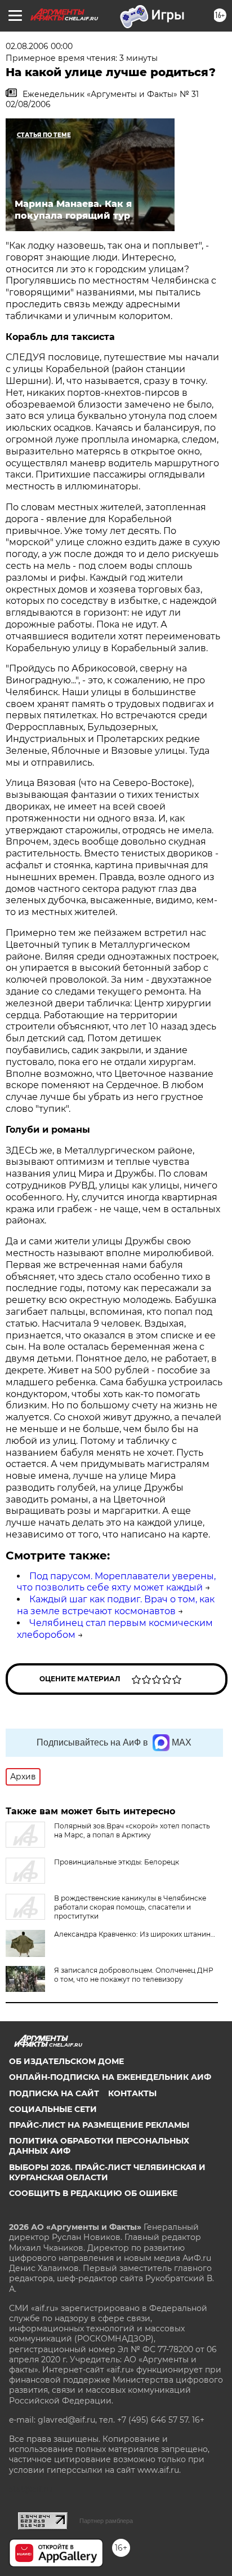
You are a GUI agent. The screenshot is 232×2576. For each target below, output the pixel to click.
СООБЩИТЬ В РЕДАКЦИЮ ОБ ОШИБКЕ (93, 2193)
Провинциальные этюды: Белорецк (117, 1862)
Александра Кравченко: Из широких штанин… (135, 1934)
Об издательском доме (66, 2061)
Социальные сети (53, 2109)
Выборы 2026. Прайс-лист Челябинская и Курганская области (107, 2172)
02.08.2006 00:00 (39, 46)
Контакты (132, 2093)
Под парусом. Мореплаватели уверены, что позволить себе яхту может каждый (116, 1582)
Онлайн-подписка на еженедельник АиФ (110, 2077)
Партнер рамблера (106, 2521)
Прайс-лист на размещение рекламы (99, 2125)
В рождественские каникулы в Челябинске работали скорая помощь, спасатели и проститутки (130, 1907)
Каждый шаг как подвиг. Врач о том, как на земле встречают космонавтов (116, 1605)
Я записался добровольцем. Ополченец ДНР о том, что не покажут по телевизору (134, 1975)
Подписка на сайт (54, 2093)
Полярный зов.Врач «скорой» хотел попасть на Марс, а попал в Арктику (132, 1830)
